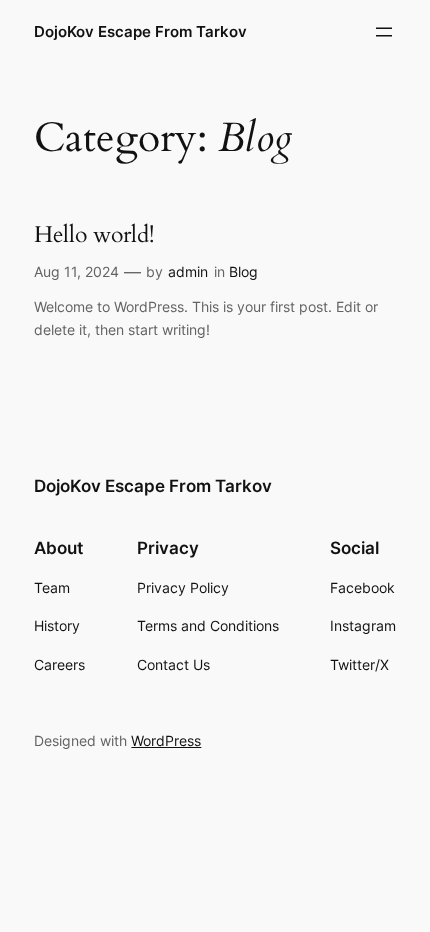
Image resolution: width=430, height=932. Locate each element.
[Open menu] (384, 32)
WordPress (166, 740)
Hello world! (94, 235)
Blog (243, 271)
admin (188, 271)
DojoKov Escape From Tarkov (140, 32)
